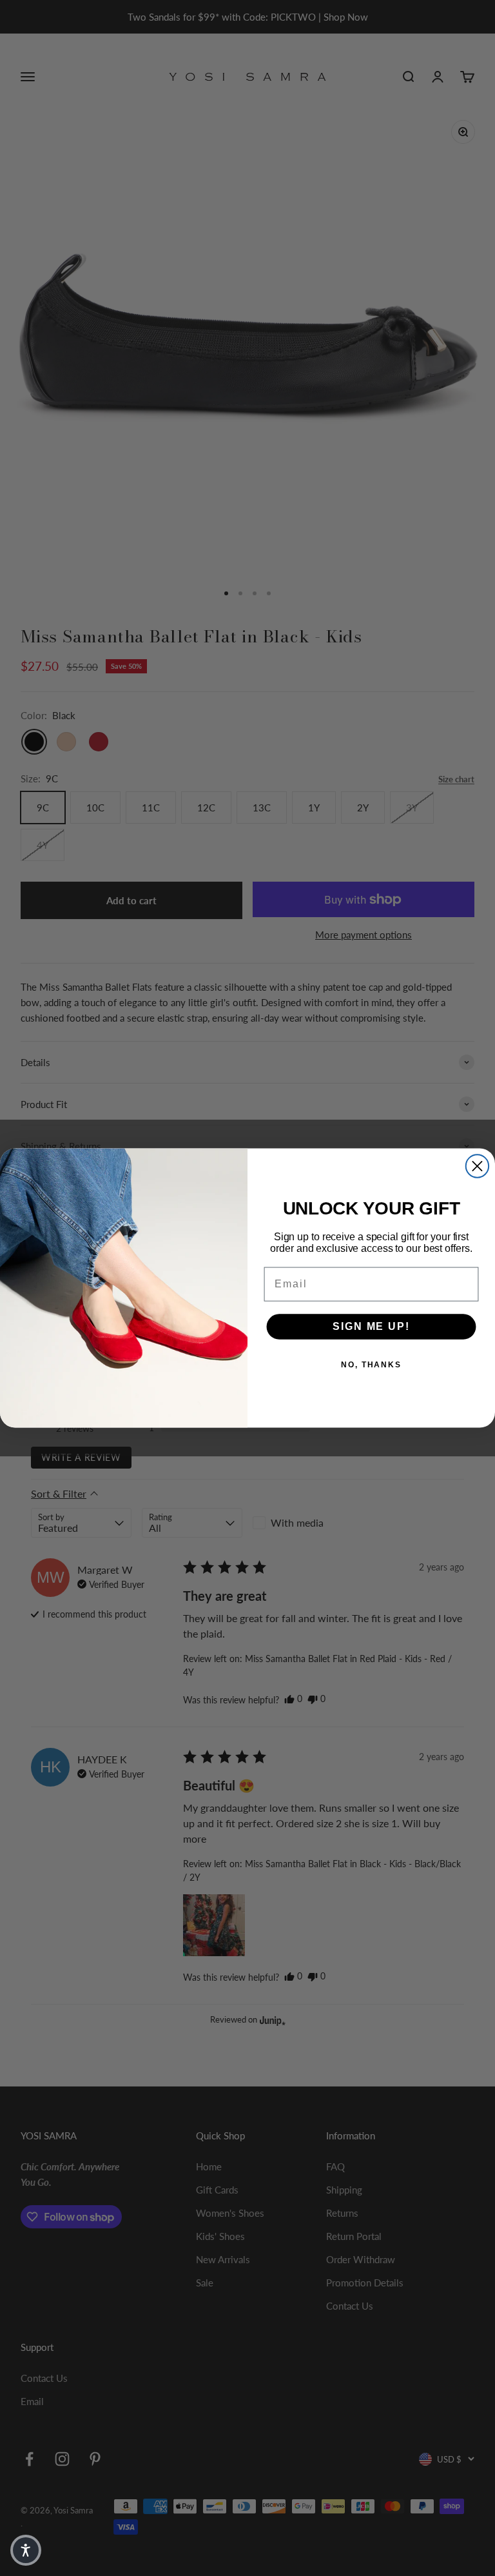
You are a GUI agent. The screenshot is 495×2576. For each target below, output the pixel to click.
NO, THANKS (371, 1365)
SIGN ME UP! (371, 1326)
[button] (26, 2550)
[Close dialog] (477, 1166)
